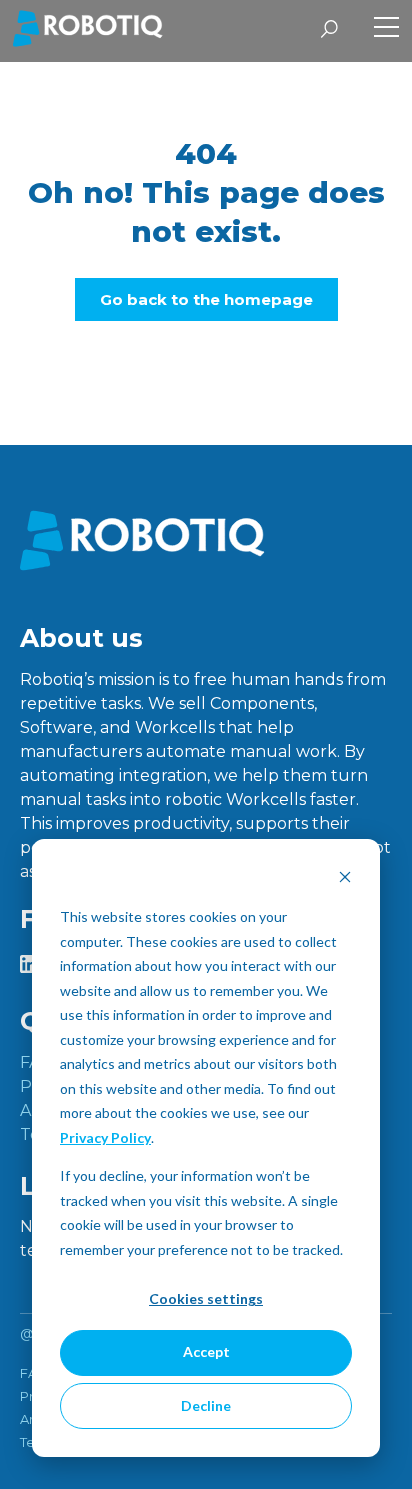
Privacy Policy (105, 1137)
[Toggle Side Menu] (386, 29)
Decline (206, 1405)
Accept (206, 1351)
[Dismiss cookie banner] (345, 879)
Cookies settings (206, 1298)
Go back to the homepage (206, 299)
